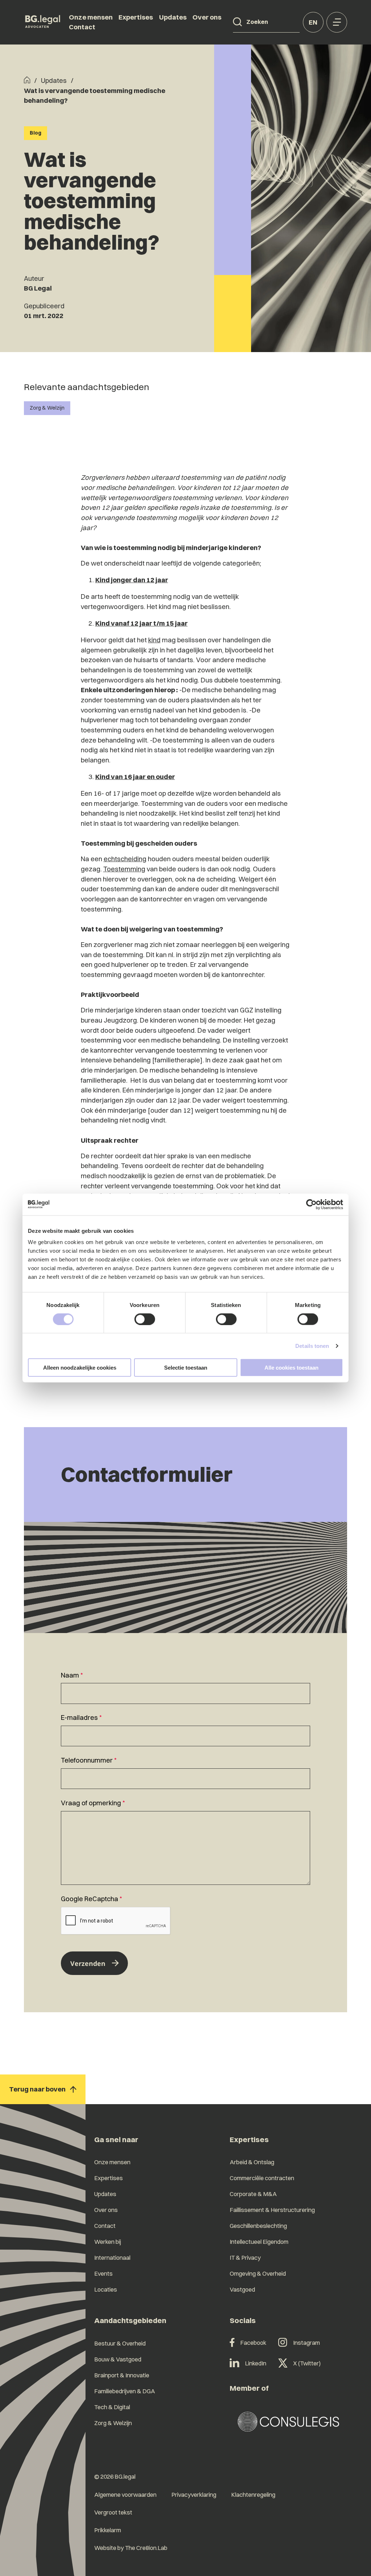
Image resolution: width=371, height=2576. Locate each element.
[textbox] (185, 1687)
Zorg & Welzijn (47, 408)
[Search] (237, 22)
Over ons (207, 17)
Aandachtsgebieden (130, 2320)
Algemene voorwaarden (125, 2495)
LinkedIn (256, 2363)
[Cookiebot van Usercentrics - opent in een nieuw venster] (311, 1204)
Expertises (136, 17)
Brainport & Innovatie (122, 2375)
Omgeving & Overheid (258, 2273)
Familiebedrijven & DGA (125, 2391)
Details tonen (312, 1346)
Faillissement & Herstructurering (272, 2210)
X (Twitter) (307, 2363)
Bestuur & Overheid (120, 2343)
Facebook (253, 2343)
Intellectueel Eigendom (259, 2242)
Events (103, 2273)
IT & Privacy (245, 2258)
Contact (82, 27)
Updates (173, 17)
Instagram (307, 2343)
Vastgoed (242, 2289)
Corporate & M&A (253, 2194)
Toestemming (124, 869)
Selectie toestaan (186, 1368)
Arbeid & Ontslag (252, 2162)
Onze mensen (91, 17)
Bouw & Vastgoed (118, 2359)
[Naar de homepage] (43, 22)
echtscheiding (125, 859)
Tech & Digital (112, 2407)
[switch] (145, 1319)
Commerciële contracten (262, 2178)
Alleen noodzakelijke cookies (80, 1368)
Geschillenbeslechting (258, 2226)
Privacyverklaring (194, 2495)
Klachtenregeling (253, 2495)
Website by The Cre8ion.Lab (131, 2548)
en (313, 22)
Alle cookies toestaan (291, 1368)
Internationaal (112, 2258)
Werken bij (108, 2242)
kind (154, 640)
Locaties (106, 2289)
